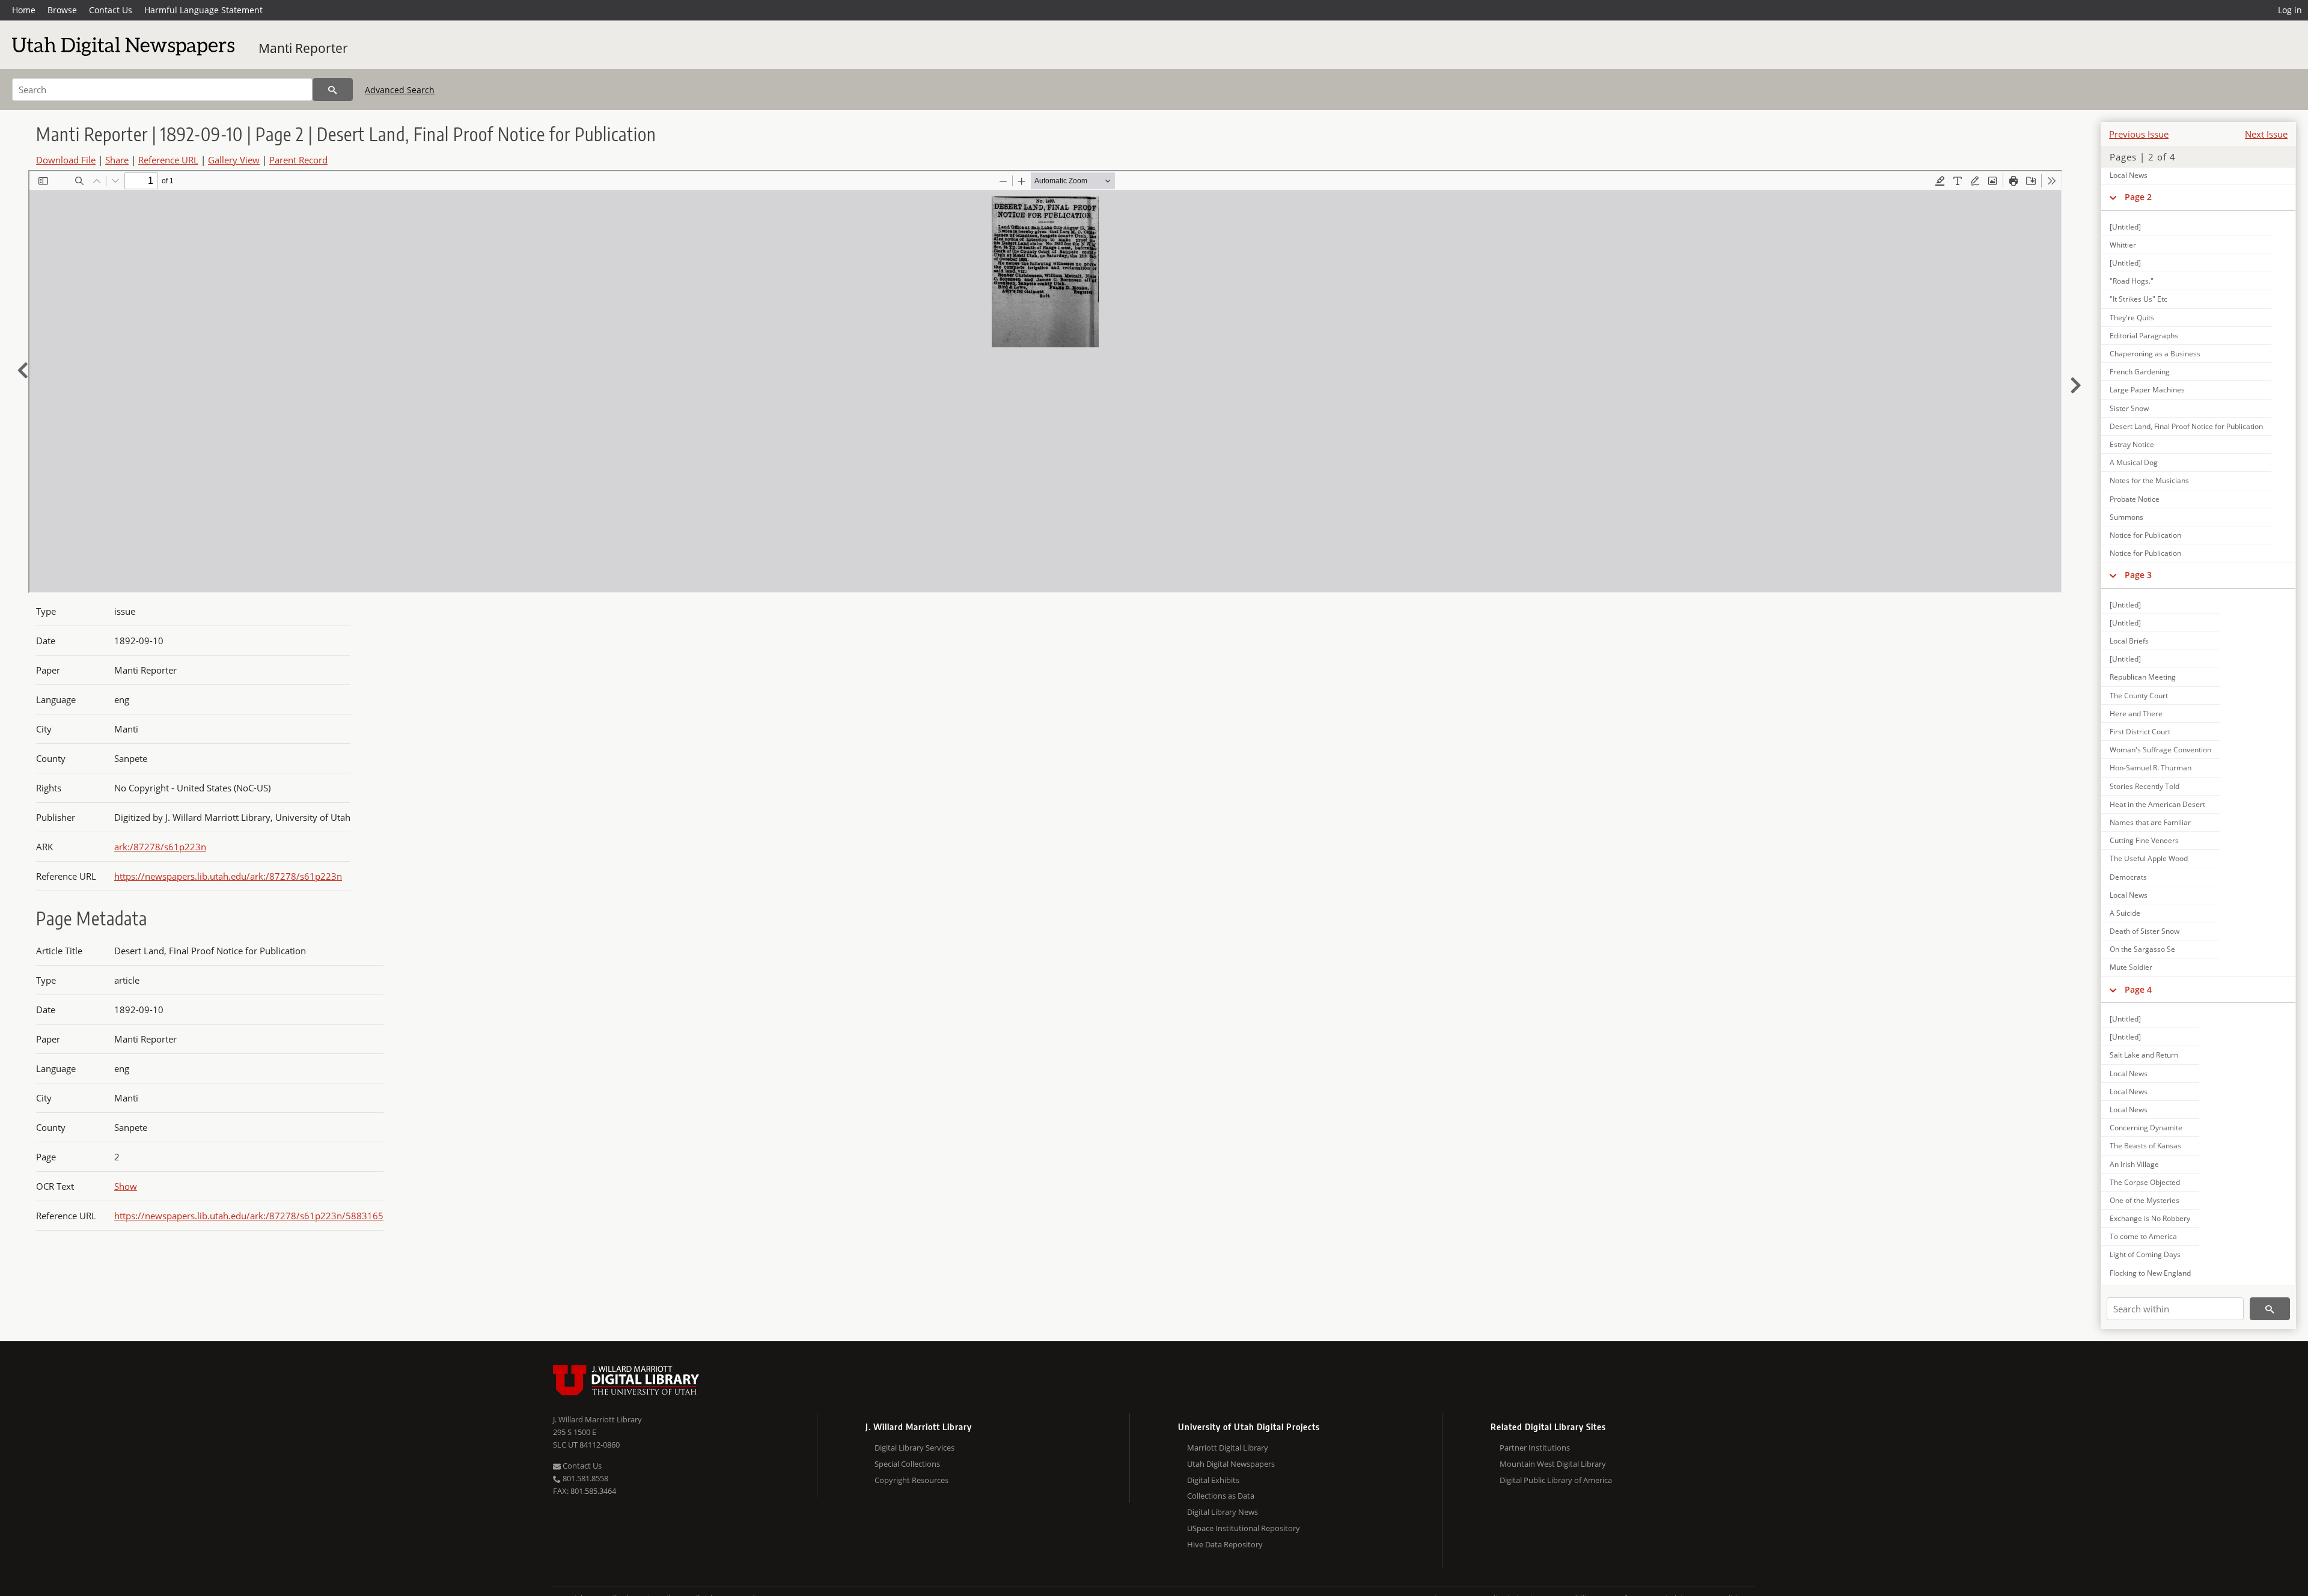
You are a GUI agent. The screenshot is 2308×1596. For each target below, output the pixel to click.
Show (126, 1186)
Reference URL (168, 160)
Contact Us (111, 10)
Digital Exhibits (1213, 1480)
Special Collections (907, 1464)
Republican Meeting (2143, 677)
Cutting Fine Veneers (2144, 840)
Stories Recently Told (2145, 786)
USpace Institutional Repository (1244, 1528)
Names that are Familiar (2150, 822)
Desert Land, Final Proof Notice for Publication (2186, 426)
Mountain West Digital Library (1553, 1464)
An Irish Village (2134, 1164)
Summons (2126, 517)
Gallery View (234, 160)
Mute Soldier (2131, 967)
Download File (66, 160)
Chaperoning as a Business (2155, 354)
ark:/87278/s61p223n (160, 847)
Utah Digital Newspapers (1231, 1464)
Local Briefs (2129, 641)
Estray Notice (2132, 444)
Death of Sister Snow (2145, 931)
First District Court (2140, 732)
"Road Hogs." (2132, 281)
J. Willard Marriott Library (597, 1419)
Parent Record (298, 160)
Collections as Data (1221, 1496)
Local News (2129, 175)
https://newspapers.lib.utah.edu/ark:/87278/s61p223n (228, 876)
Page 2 (2138, 197)
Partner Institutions (1535, 1448)
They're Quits (2132, 318)
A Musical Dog (2134, 462)
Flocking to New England (2150, 1273)
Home (24, 10)
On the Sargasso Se (2142, 949)
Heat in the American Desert (2157, 804)
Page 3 (2138, 575)
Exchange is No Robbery (2150, 1218)
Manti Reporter (303, 48)
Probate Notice (2135, 499)
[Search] (333, 90)
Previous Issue (2139, 134)
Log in (2290, 10)
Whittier (2123, 245)
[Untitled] (2125, 227)
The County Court (2139, 696)
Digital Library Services (914, 1448)
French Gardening (2140, 372)
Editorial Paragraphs (2144, 336)
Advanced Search (400, 90)
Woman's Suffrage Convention (2160, 750)
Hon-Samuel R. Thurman (2151, 768)
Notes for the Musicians (2149, 480)
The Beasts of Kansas (2145, 1146)
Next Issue (2266, 134)
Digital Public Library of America (1556, 1480)
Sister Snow (2129, 408)
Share (117, 160)
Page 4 (2138, 989)
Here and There (2136, 714)
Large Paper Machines (2147, 390)
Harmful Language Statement (203, 10)
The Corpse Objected (2145, 1182)
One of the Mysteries (2145, 1200)
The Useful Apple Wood (2149, 858)
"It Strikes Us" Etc (2139, 299)
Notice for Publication (2145, 535)
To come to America (2143, 1236)
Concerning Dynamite (2146, 1128)
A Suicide (2125, 913)
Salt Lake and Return (2144, 1055)
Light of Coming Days (2145, 1254)
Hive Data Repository (1225, 1544)
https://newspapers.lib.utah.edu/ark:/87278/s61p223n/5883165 (249, 1216)
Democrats (2128, 877)
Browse (62, 10)
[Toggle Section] (2113, 197)
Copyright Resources (911, 1480)
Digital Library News (1223, 1512)
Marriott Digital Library (1228, 1448)
